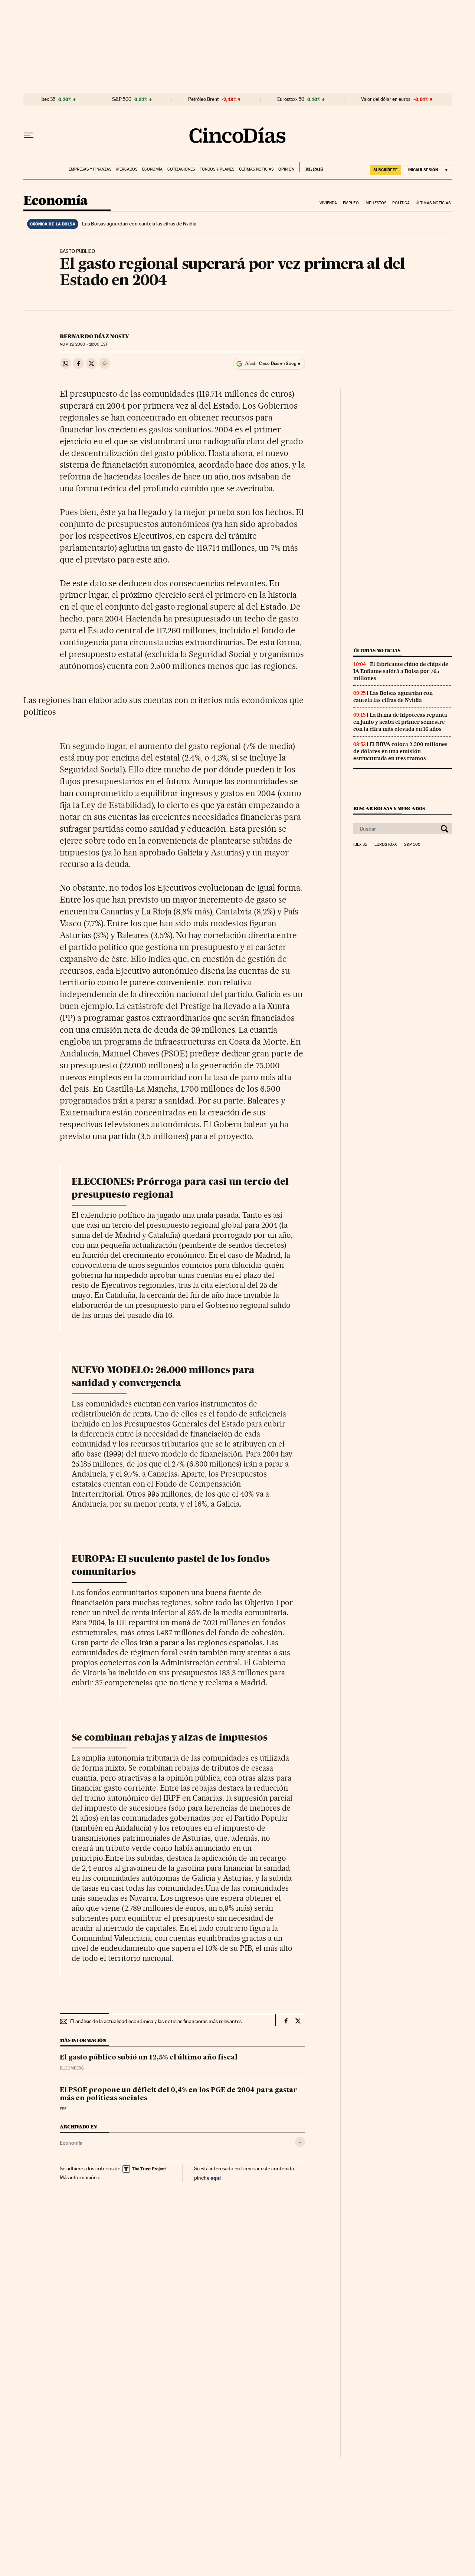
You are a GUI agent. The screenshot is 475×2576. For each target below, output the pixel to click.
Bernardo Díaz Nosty (94, 336)
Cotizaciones (181, 169)
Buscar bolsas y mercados (389, 809)
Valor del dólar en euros (386, 99)
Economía (152, 169)
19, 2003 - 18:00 (83, 344)
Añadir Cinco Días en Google (273, 363)
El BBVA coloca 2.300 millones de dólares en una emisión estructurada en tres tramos (400, 751)
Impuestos (375, 203)
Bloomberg (72, 2068)
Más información (78, 2177)
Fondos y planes (217, 169)
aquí (216, 2178)
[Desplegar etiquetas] (300, 2142)
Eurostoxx (386, 845)
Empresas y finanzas (90, 169)
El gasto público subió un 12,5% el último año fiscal (149, 2058)
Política (401, 203)
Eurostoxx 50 (291, 99)
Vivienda (328, 203)
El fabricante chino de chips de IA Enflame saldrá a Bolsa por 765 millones (401, 671)
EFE (63, 2109)
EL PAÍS (311, 167)
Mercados (127, 169)
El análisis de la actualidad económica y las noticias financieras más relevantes (156, 2021)
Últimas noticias (256, 169)
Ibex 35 (48, 99)
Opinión (286, 169)
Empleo (351, 203)
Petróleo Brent (203, 99)
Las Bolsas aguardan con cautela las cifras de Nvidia (139, 224)
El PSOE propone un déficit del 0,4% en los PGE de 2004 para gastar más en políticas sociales (178, 2094)
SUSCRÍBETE (386, 170)
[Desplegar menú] (29, 135)
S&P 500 (122, 99)
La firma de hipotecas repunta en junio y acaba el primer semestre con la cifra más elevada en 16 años (400, 722)
